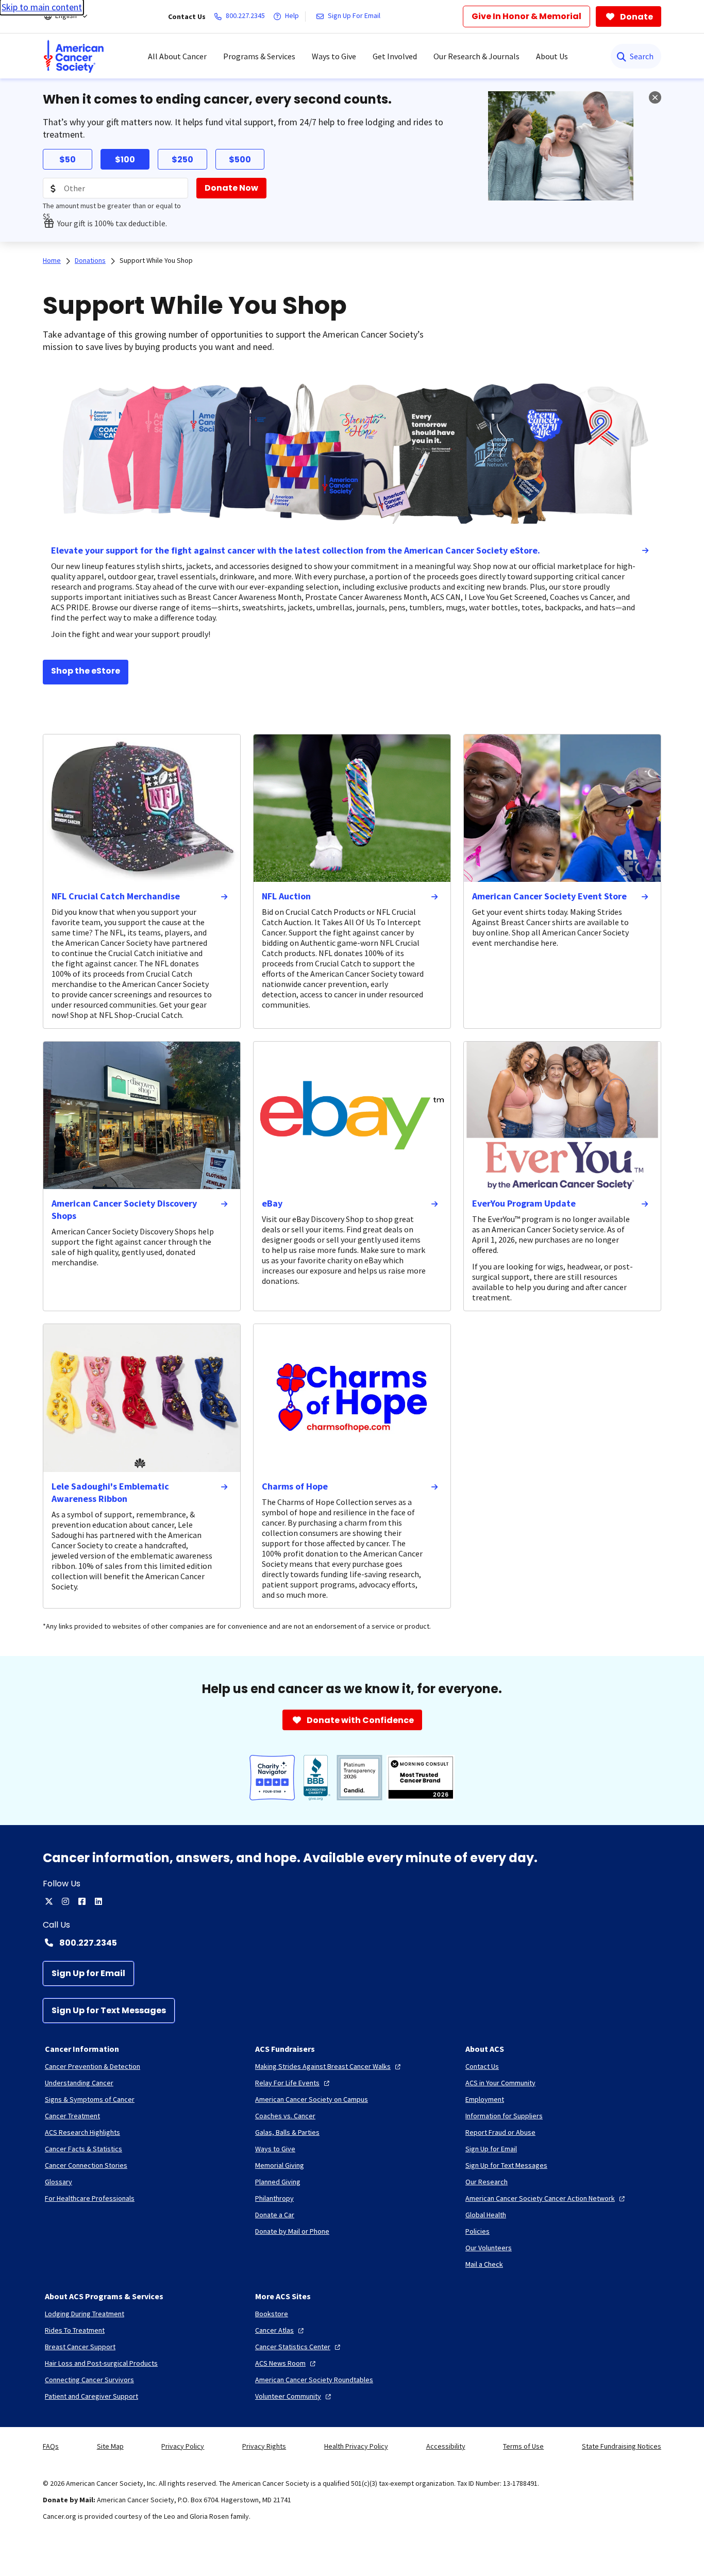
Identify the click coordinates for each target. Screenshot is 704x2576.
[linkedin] (98, 1901)
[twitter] (49, 1901)
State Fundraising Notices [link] (622, 2446)
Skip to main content (42, 7)
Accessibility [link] (446, 2446)
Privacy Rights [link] (264, 2446)
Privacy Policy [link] (183, 2446)
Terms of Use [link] (523, 2446)
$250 (182, 160)
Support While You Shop (156, 260)
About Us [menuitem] (552, 56)
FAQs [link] (51, 2446)
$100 (125, 160)
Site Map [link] (110, 2446)
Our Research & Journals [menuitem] (476, 56)
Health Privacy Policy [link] (356, 2446)
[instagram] (65, 1901)
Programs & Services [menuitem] (259, 56)
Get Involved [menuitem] (395, 56)
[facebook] (82, 1901)
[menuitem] (74, 56)
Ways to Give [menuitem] (334, 56)
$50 (68, 160)
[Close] (655, 97)
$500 (240, 160)
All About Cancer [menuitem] (177, 56)
